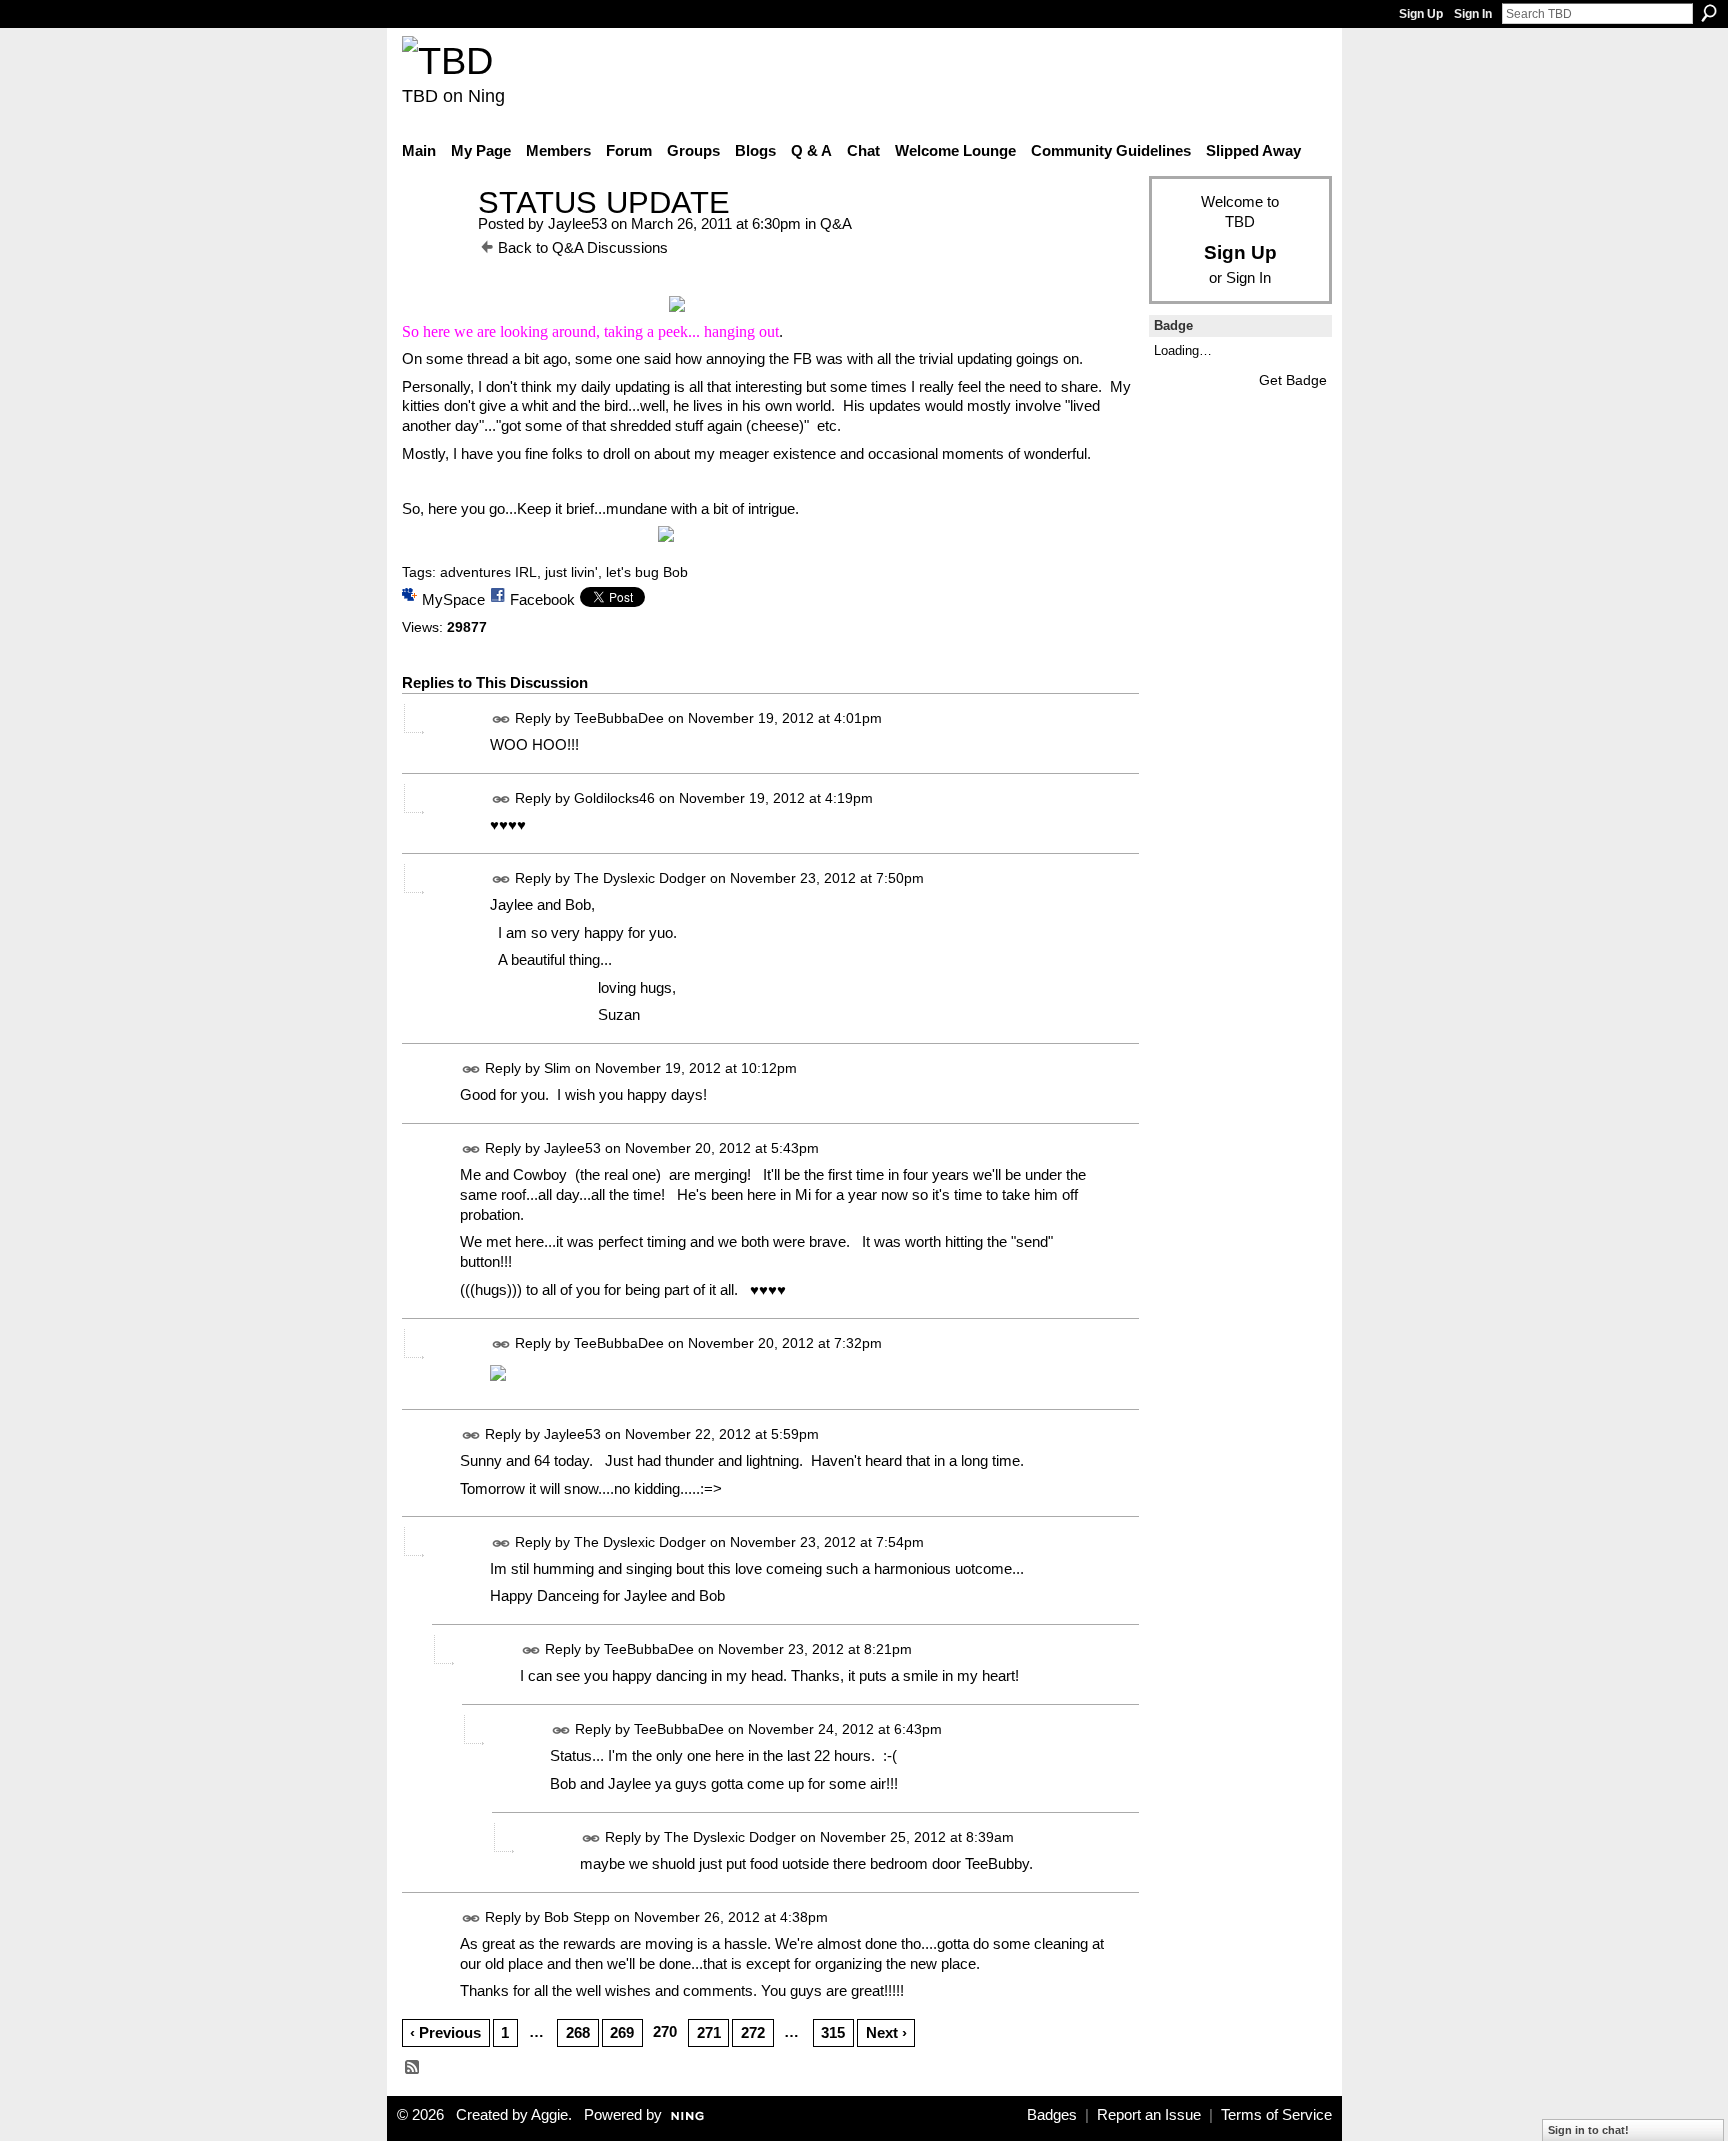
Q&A (836, 223)
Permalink (501, 719)
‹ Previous (445, 2032)
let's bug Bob (647, 572)
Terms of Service (1276, 2115)
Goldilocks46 (614, 798)
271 (709, 2032)
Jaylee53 (577, 223)
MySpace (453, 599)
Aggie (549, 2115)
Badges (1052, 2115)
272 (753, 2032)
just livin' (571, 572)
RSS (413, 2068)
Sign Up (1421, 14)
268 (578, 2032)
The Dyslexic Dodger (640, 878)
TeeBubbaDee (619, 718)
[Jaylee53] (434, 239)
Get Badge (1293, 380)
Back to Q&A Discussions (583, 247)
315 (833, 2032)
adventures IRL (488, 572)
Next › (886, 2032)
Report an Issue (1149, 2115)
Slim (557, 1068)
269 (622, 2032)
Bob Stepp (577, 1917)
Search (1709, 13)
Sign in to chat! (1588, 2130)
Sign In (1473, 14)
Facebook (542, 599)
